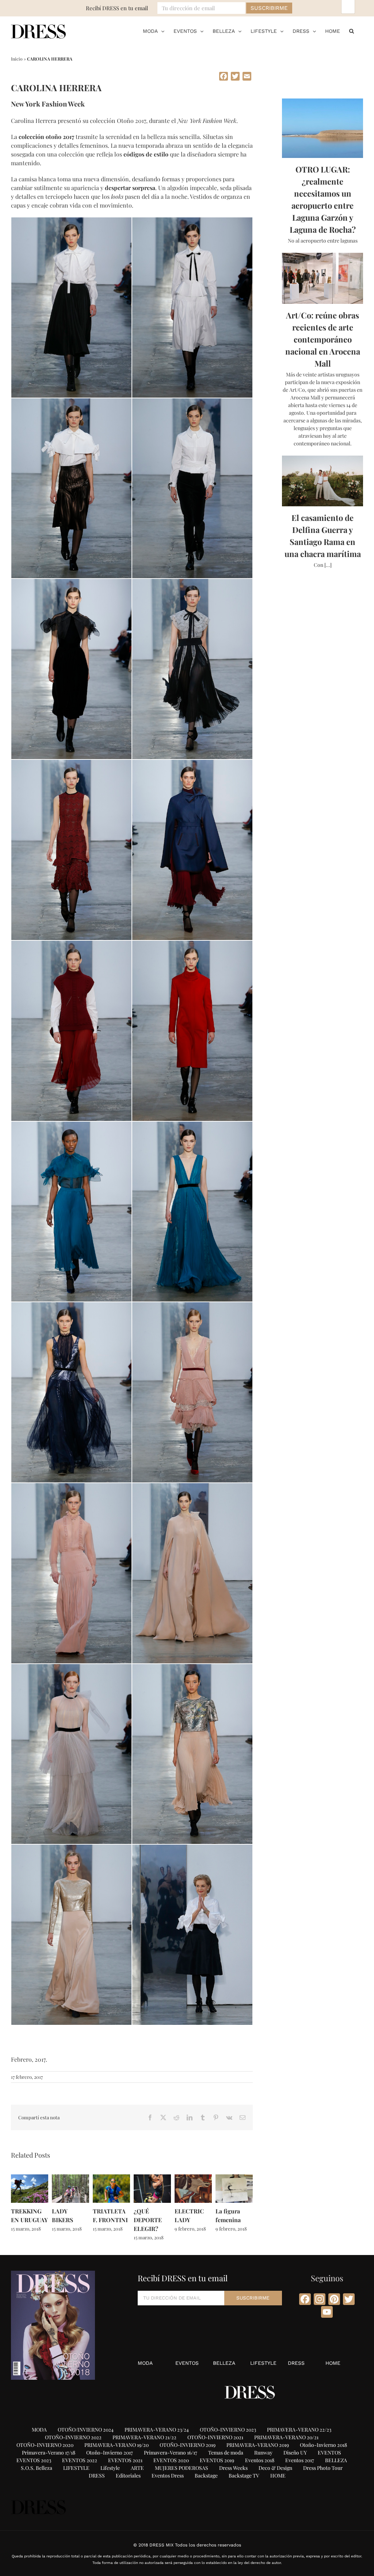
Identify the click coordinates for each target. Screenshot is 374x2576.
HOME (333, 2363)
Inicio (17, 59)
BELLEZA (224, 2363)
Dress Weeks (233, 2468)
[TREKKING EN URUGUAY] (30, 2178)
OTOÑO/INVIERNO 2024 (86, 2430)
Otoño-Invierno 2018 (323, 2445)
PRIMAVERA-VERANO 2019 (258, 2445)
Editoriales (128, 2476)
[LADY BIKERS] (70, 2178)
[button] (352, 31)
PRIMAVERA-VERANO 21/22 (144, 2437)
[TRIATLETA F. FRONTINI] (111, 2178)
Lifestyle (110, 2468)
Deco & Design (275, 2468)
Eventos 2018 (260, 2460)
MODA (145, 2363)
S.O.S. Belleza (37, 2468)
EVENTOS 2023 (34, 2460)
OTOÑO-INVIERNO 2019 (188, 2445)
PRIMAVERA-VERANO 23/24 (157, 2430)
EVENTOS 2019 (217, 2460)
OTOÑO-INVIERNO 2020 (45, 2445)
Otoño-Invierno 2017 (110, 2453)
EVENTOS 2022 (80, 2460)
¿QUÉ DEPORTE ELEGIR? (148, 2220)
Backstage (206, 2476)
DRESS (296, 2363)
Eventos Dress (168, 2476)
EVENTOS (187, 2363)
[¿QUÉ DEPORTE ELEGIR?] (152, 2178)
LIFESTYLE (263, 2363)
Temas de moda (226, 2453)
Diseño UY (295, 2453)
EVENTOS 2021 (125, 2460)
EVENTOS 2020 (171, 2460)
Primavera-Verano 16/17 (171, 2453)
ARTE (137, 2468)
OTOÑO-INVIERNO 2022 (73, 2437)
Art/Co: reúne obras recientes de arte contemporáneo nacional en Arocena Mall (323, 339)
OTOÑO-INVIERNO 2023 (228, 2430)
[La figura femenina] (234, 2178)
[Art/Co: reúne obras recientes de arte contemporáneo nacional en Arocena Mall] (323, 278)
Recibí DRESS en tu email (117, 8)
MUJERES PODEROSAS (182, 2468)
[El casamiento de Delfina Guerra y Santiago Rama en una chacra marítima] (323, 481)
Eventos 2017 (300, 2460)
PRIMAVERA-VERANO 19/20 (117, 2445)
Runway (263, 2453)
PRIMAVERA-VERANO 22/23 (299, 2430)
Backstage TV (244, 2476)
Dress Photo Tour (323, 2468)
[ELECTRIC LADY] (193, 2178)
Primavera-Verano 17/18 (49, 2453)
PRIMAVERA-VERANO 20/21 (286, 2437)
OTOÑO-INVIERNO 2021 (215, 2437)
